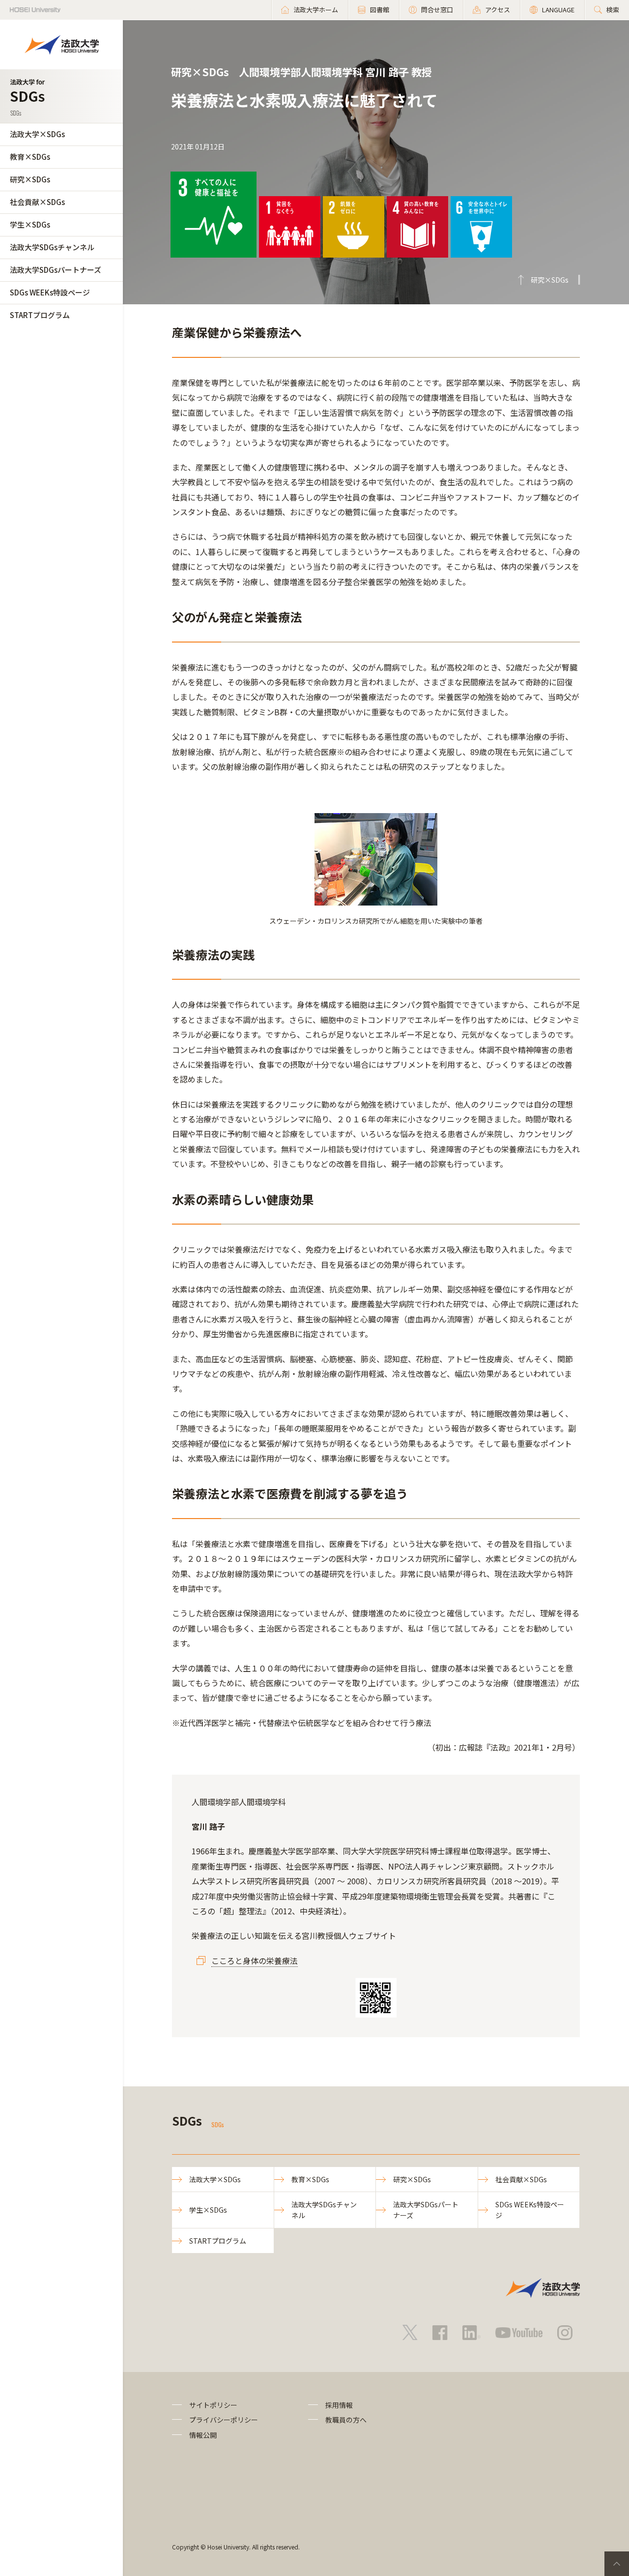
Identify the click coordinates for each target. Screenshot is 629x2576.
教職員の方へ (346, 2420)
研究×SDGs (30, 179)
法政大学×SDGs (37, 134)
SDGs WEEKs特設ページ (50, 292)
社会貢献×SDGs (37, 202)
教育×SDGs (30, 157)
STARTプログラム (40, 315)
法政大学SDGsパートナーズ (56, 270)
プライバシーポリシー (224, 2420)
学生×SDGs (30, 224)
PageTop (617, 2564)
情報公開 (203, 2435)
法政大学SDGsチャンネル (52, 247)
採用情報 (339, 2405)
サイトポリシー (213, 2405)
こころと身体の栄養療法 (255, 1961)
